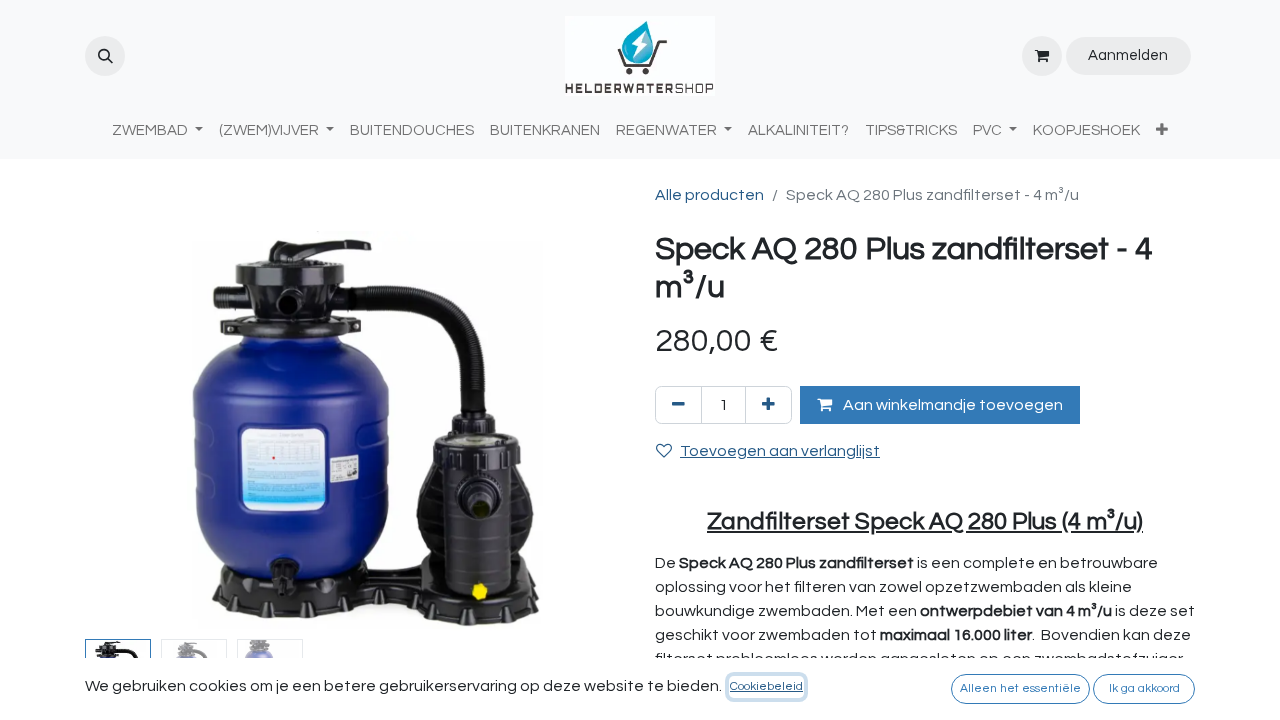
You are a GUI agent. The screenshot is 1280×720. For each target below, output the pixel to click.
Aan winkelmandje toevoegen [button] (951, 405)
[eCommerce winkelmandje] (1042, 56)
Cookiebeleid (766, 686)
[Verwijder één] (678, 405)
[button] (105, 56)
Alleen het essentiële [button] (1020, 688)
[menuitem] (412, 131)
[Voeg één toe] (768, 405)
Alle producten (709, 195)
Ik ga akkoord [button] (1144, 688)
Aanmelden (1128, 55)
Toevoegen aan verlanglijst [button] (780, 451)
